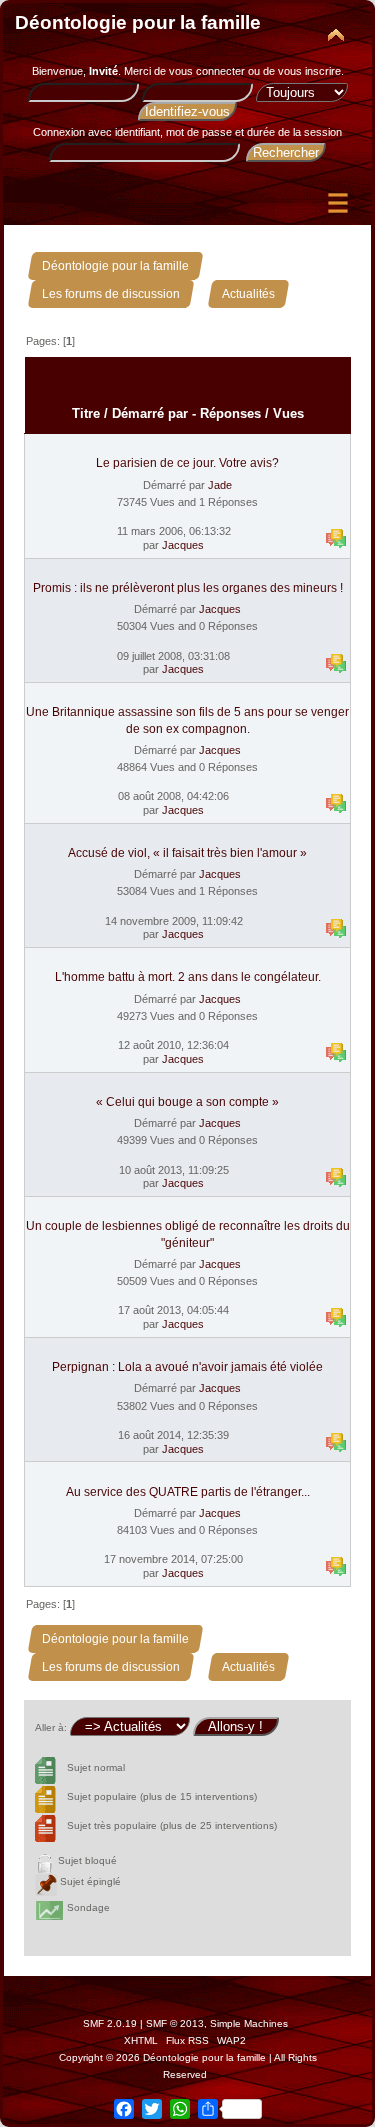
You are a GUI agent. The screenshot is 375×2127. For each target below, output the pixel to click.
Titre (86, 413)
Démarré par (150, 413)
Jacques (183, 545)
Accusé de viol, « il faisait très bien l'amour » (187, 853)
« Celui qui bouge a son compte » (187, 1102)
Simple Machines (249, 2023)
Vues (288, 413)
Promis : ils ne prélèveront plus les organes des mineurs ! (188, 588)
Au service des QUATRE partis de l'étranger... (188, 1492)
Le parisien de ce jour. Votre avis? (187, 463)
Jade (220, 485)
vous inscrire (309, 71)
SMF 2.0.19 (110, 2023)
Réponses (230, 413)
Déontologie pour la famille (138, 22)
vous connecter (207, 71)
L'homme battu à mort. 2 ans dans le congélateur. (188, 977)
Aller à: (51, 1727)
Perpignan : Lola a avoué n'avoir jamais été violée (187, 1367)
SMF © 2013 (175, 2023)
